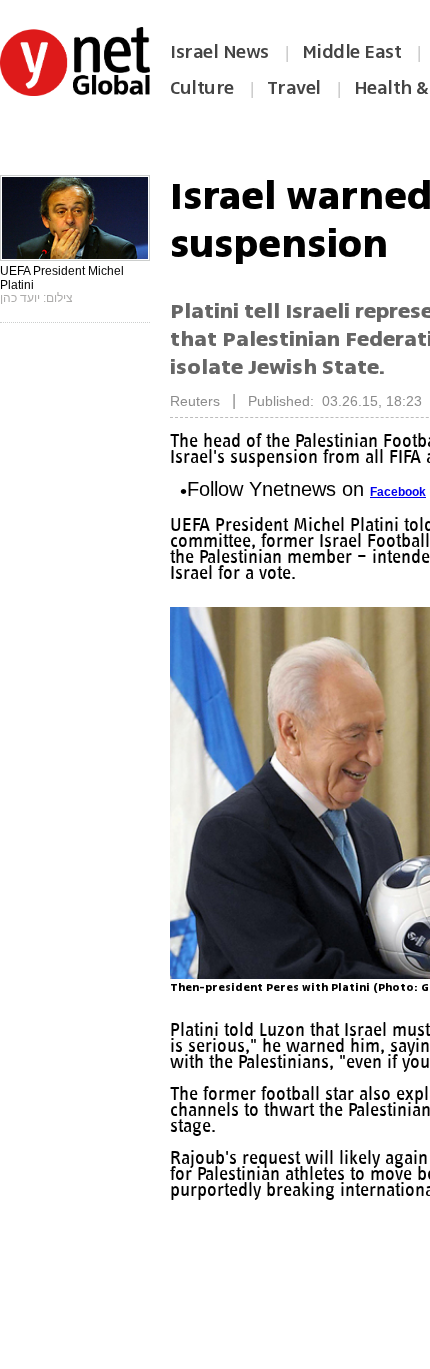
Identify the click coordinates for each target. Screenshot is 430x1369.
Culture (202, 88)
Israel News (219, 52)
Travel (294, 88)
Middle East (352, 52)
